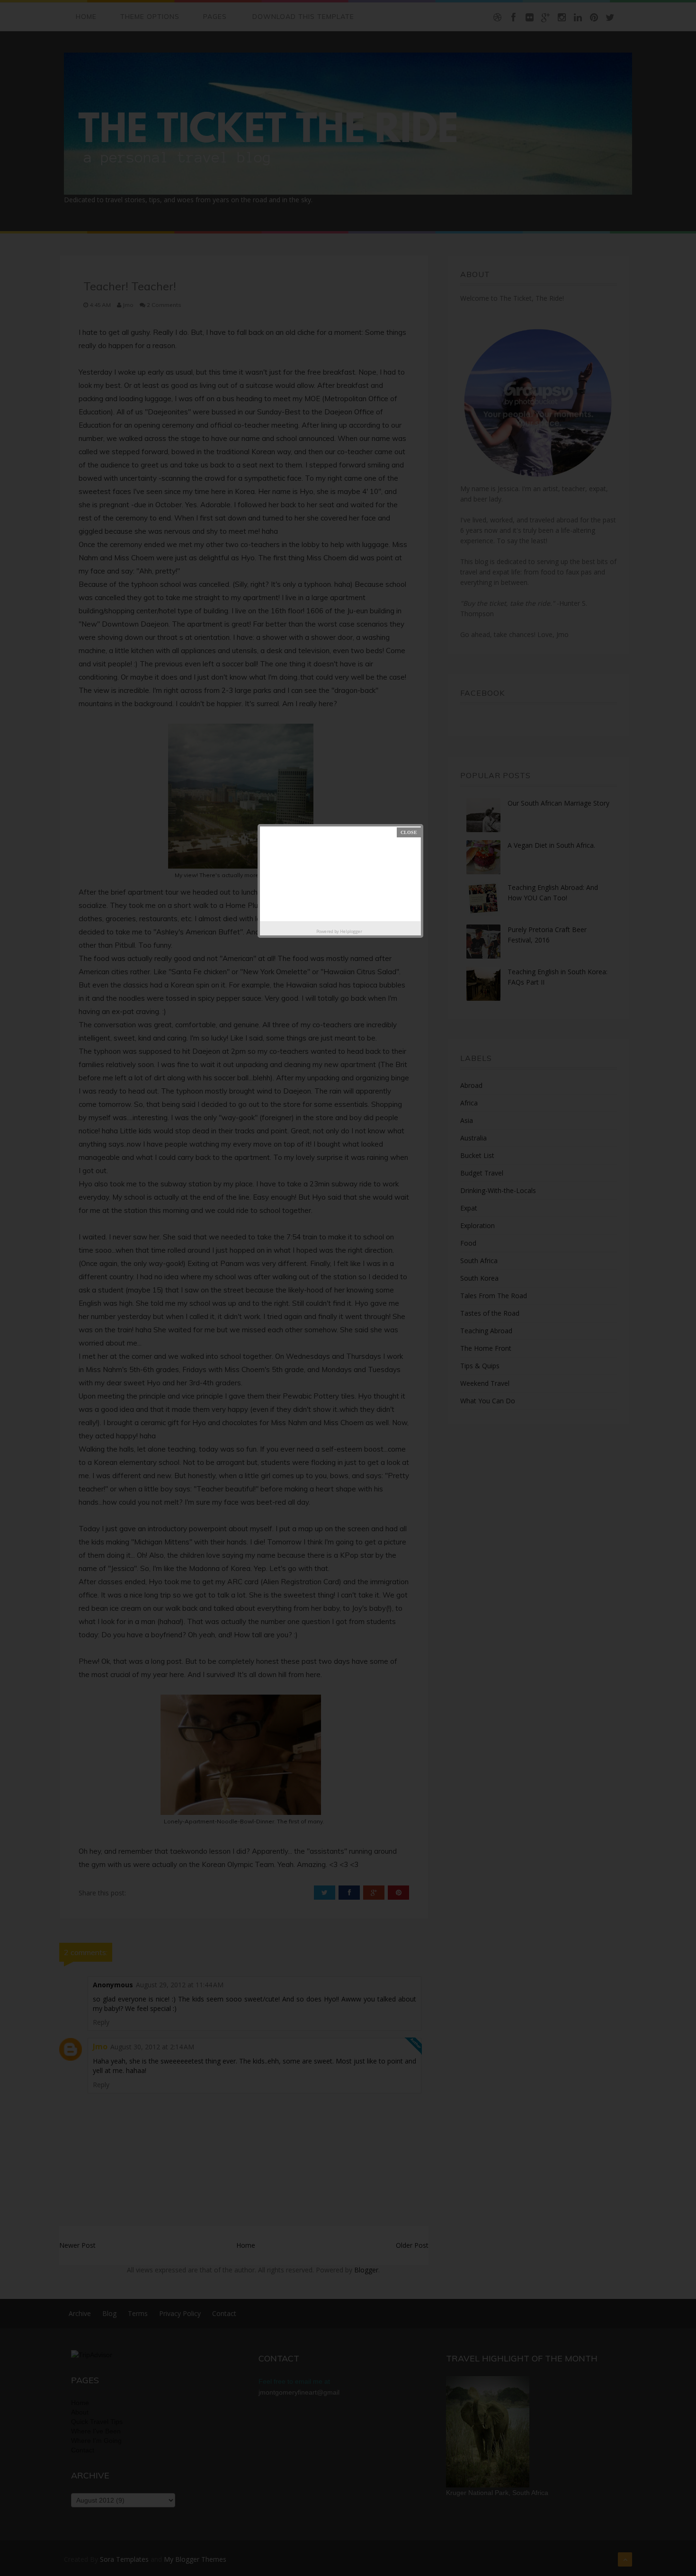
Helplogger (351, 931)
